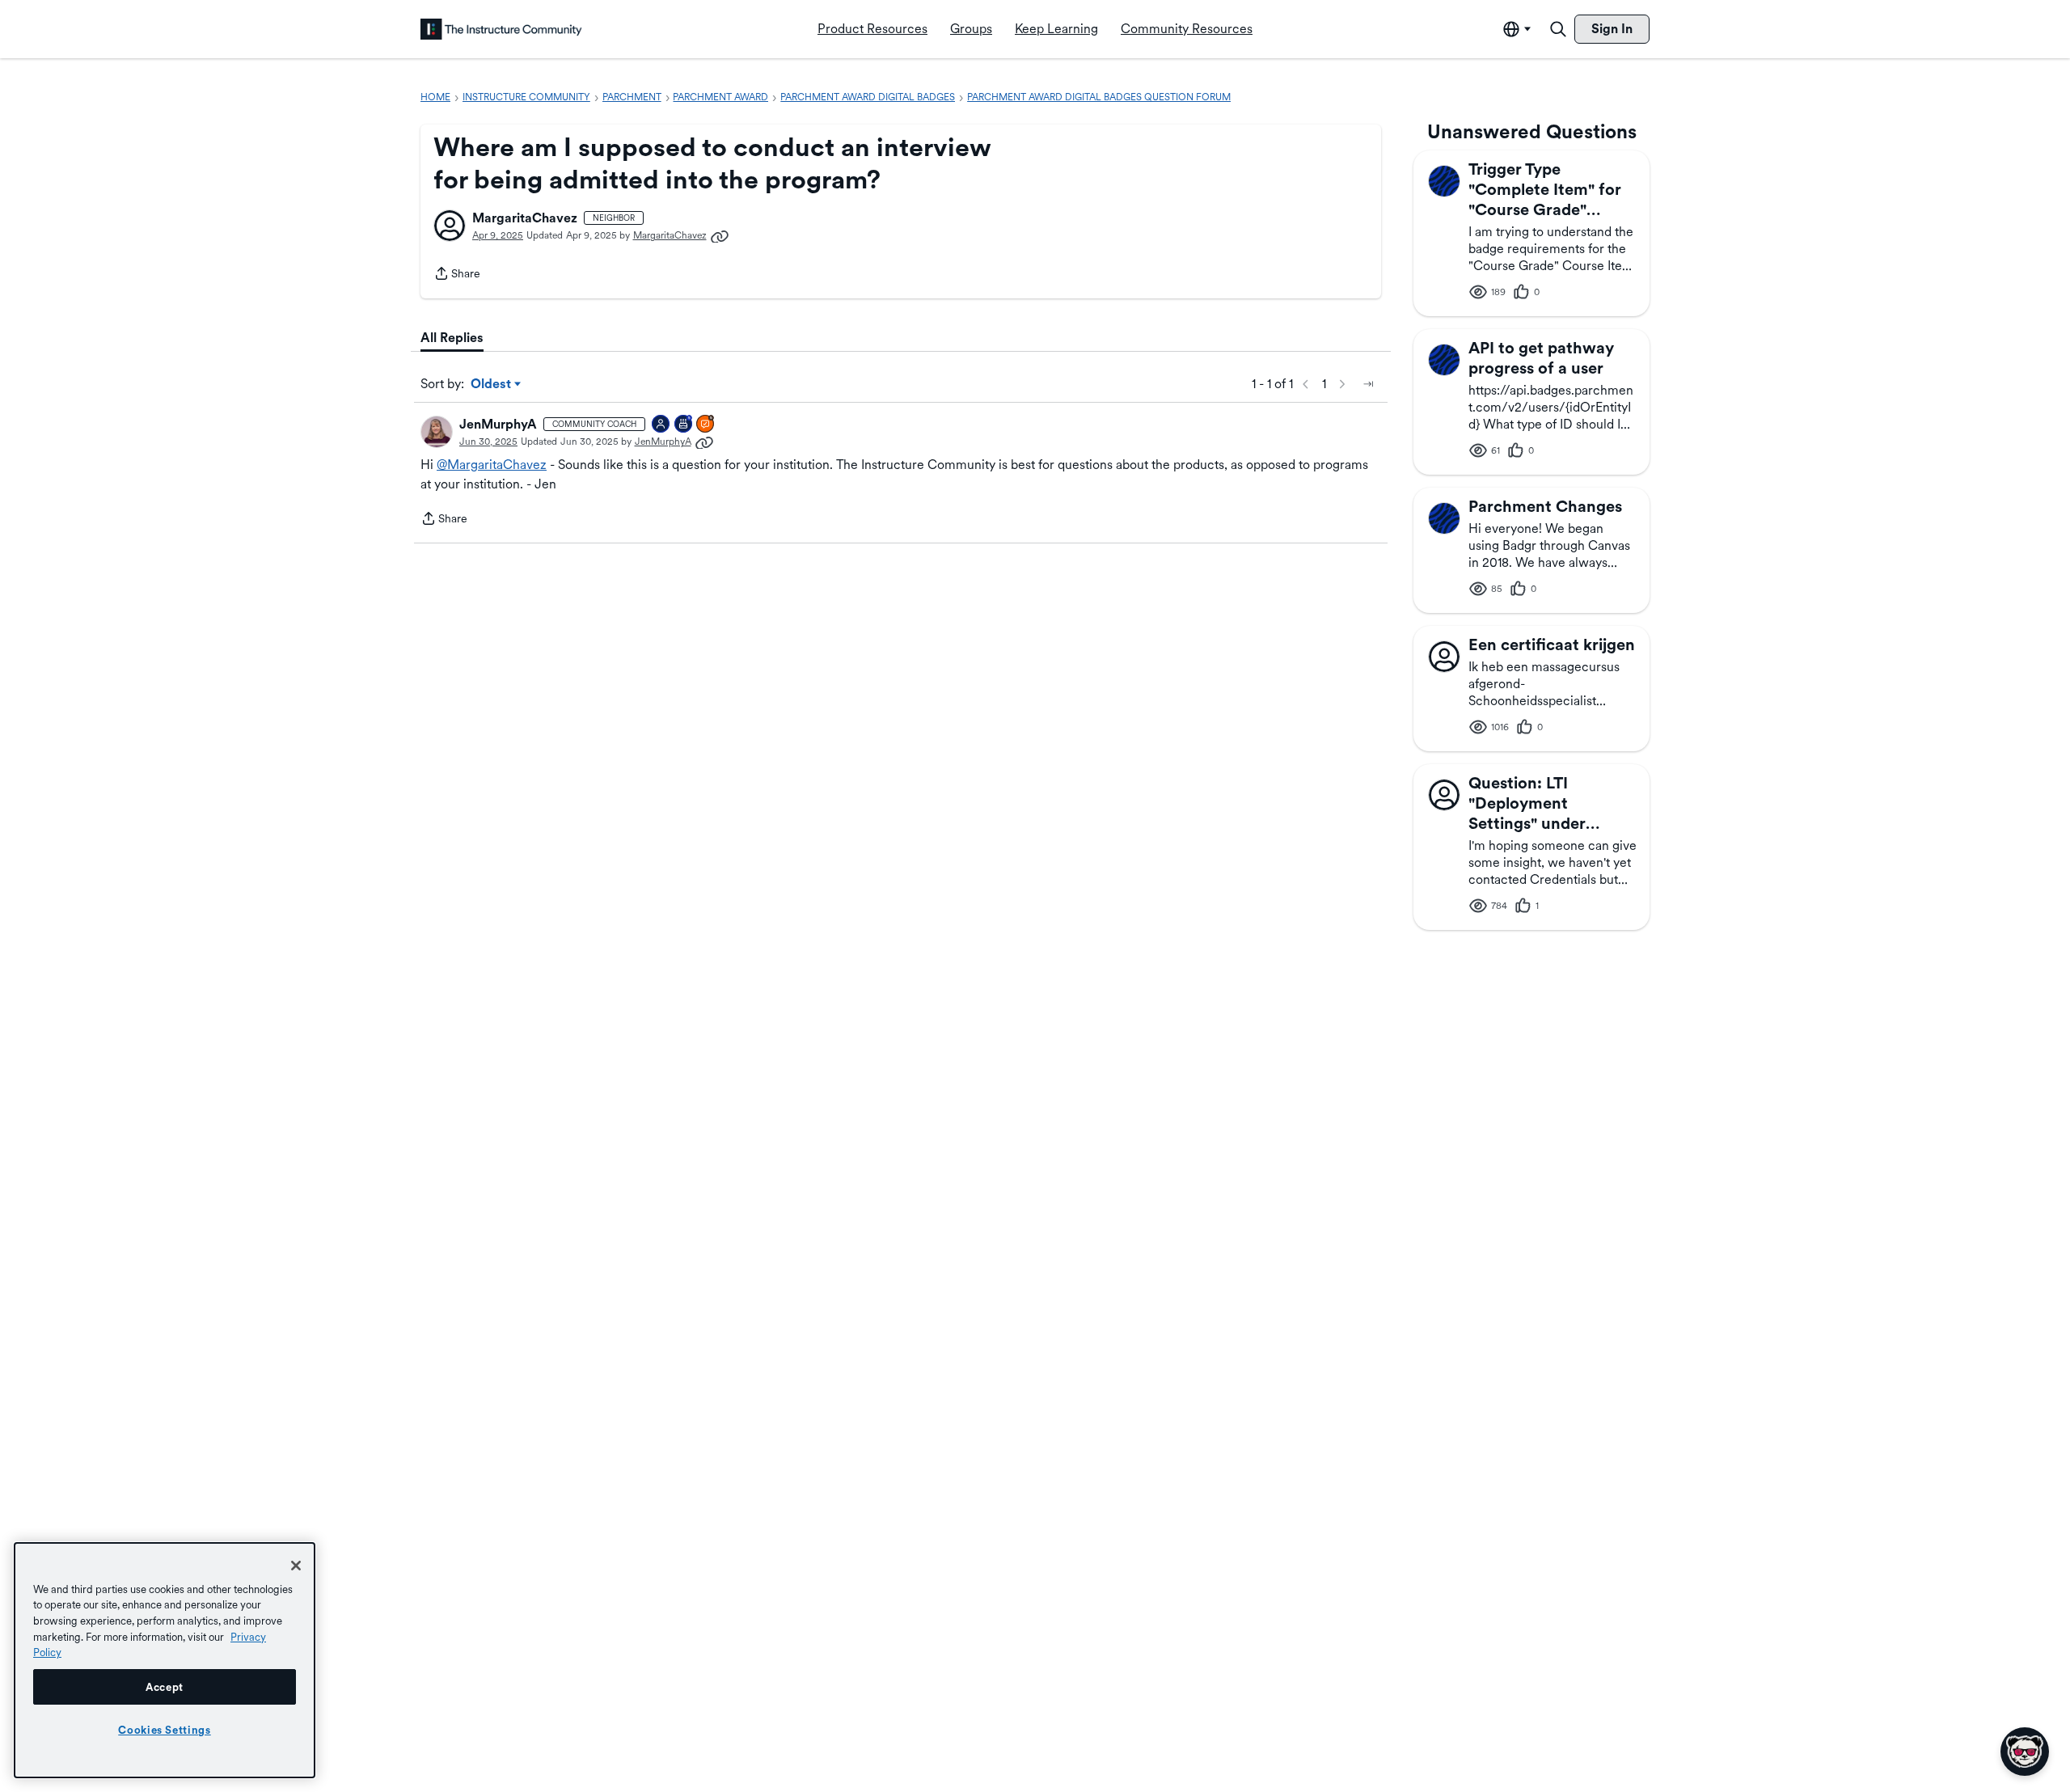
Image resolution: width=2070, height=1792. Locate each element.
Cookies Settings (165, 1730)
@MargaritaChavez (492, 465)
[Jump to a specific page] (1368, 384)
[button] (450, 226)
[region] (165, 1660)
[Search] (1558, 29)
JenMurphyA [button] (498, 424)
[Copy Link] (720, 235)
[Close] (296, 1566)
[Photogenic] (661, 425)
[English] (501, 29)
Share (457, 275)
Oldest (492, 385)
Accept (165, 1687)
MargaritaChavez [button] (525, 218)
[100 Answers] (706, 425)
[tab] (452, 338)
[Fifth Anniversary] (684, 425)
